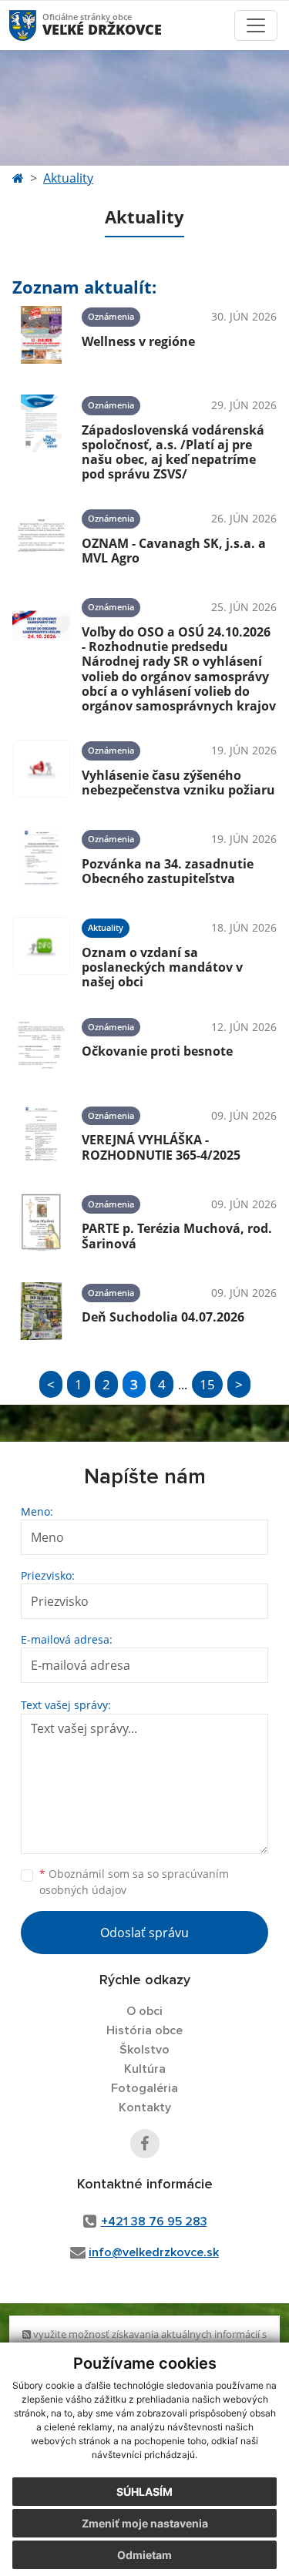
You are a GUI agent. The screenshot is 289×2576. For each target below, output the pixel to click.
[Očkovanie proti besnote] (41, 1045)
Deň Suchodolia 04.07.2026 (163, 1317)
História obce (144, 2030)
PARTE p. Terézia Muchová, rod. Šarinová (177, 1236)
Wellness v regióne (138, 341)
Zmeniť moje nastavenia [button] (145, 2523)
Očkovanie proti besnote (157, 1051)
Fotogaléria (144, 2088)
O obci (144, 2011)
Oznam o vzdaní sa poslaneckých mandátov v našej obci (162, 967)
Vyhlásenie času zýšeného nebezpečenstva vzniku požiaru (178, 783)
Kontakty (145, 2107)
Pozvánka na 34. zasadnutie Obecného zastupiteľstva (168, 871)
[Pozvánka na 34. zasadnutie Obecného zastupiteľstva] (41, 857)
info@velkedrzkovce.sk (154, 2252)
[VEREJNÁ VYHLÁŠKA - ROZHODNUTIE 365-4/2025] (41, 1134)
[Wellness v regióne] (41, 335)
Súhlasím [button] (144, 2492)
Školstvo (144, 2050)
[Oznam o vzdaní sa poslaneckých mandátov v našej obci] (41, 951)
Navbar (37, 25)
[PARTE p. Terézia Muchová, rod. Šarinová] (41, 1223)
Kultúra (145, 2069)
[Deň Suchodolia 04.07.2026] (41, 1311)
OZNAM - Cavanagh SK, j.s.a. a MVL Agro (174, 551)
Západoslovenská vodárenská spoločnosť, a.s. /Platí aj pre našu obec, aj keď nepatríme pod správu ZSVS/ (173, 452)
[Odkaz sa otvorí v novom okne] (145, 2144)
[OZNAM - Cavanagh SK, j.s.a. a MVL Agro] (41, 537)
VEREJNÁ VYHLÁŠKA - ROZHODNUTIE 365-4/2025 (161, 1147)
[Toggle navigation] (256, 25)
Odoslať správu (144, 1933)
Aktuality (68, 178)
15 (207, 1384)
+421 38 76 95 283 (154, 2222)
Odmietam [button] (144, 2555)
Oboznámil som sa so (134, 1882)
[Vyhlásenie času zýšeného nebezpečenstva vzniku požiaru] (41, 769)
